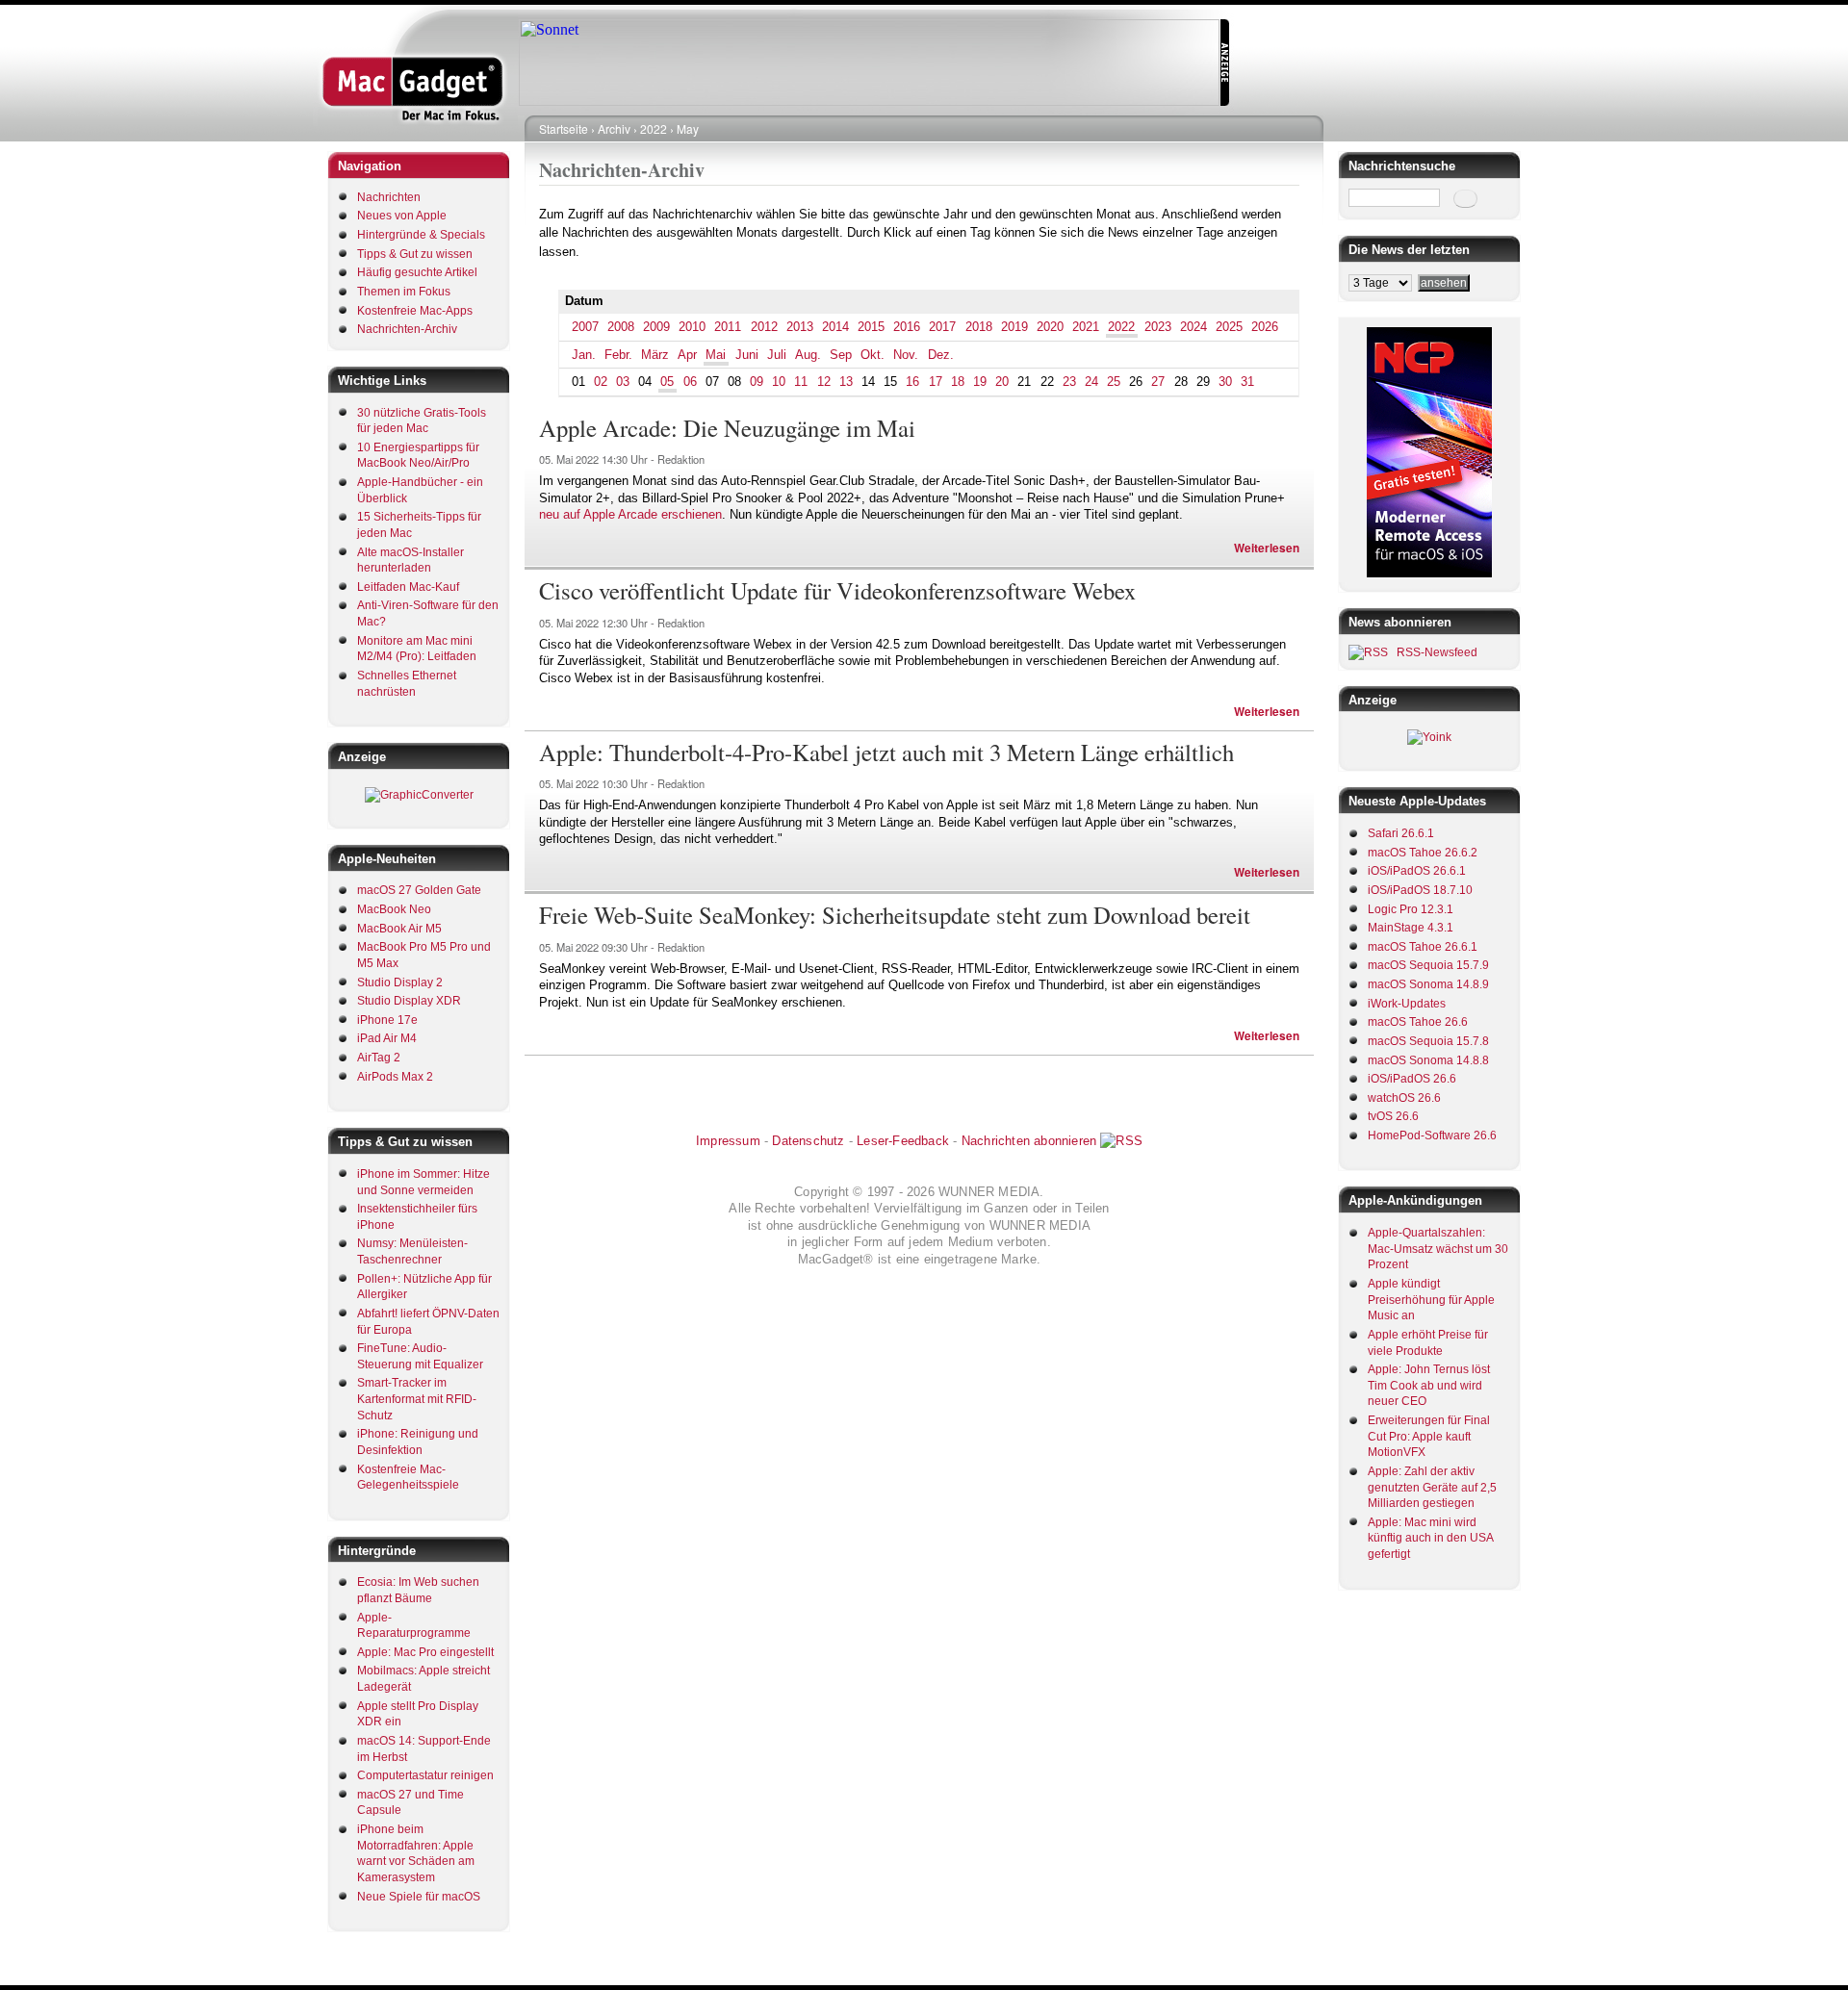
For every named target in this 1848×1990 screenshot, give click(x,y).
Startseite (564, 128)
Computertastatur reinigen (425, 1775)
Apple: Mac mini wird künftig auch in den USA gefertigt (1430, 1538)
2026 (1265, 327)
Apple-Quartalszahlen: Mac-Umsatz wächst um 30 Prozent (1438, 1249)
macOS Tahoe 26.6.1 (1423, 947)
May (688, 128)
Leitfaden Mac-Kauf (408, 587)
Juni (747, 355)
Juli (777, 355)
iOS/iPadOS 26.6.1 (1417, 871)
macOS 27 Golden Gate (419, 890)
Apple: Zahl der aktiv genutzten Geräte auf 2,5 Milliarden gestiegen (1432, 1487)
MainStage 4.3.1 (1411, 928)
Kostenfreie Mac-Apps (415, 311)
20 (1002, 382)
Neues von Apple (402, 216)
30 (1225, 382)
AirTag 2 (379, 1058)
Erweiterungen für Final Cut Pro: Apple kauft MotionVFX (1429, 1436)
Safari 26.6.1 (1401, 833)
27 (1158, 382)
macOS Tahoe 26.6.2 (1423, 853)
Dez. (941, 355)
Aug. (808, 355)
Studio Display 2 (400, 982)
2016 (907, 327)
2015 (871, 327)
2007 (585, 327)
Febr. (618, 355)
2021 (1086, 327)
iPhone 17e (387, 1020)
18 (958, 382)
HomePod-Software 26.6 (1432, 1135)
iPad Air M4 (387, 1038)
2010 (692, 327)
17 (936, 382)
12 (824, 382)
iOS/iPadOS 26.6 (1412, 1079)
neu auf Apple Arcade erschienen (630, 514)
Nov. (906, 355)
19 (980, 382)
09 (757, 382)
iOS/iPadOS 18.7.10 (1420, 890)
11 (801, 382)
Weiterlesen (1267, 548)
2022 (654, 128)
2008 (621, 327)
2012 (764, 327)
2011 (728, 327)
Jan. (584, 355)
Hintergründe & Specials (421, 235)
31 (1247, 382)
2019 (1014, 327)
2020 (1050, 327)
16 (912, 382)
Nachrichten (389, 197)
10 (779, 382)
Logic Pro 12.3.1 (1411, 909)
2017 (942, 327)
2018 (979, 327)
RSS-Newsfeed (1437, 652)
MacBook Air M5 (399, 929)
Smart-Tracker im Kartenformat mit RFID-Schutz (417, 1399)
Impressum (728, 1141)
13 (846, 382)
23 (1069, 382)
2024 (1193, 327)
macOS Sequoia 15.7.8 (1428, 1041)
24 (1091, 382)
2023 (1158, 327)
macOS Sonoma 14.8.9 (1428, 984)
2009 (656, 327)
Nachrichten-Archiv (407, 329)
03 (623, 382)
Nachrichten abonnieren (1029, 1141)
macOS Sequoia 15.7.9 (1428, 965)
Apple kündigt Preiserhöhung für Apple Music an (1431, 1300)
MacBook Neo (394, 909)
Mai (716, 355)
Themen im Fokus (404, 292)
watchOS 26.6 (1404, 1098)
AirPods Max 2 (395, 1077)
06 (690, 382)
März (655, 355)
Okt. (873, 355)
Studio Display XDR (409, 1001)
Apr (687, 355)
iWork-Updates (1407, 1004)
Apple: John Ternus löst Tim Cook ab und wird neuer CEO (1429, 1385)
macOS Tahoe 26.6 (1418, 1022)
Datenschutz (808, 1141)
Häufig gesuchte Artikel (417, 272)
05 (667, 382)
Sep (841, 355)
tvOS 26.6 (1393, 1116)
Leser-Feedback (903, 1141)
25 (1114, 382)
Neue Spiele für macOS (419, 1897)
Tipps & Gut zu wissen (415, 254)
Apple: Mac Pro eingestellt (425, 1652)
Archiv (614, 128)
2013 (800, 327)
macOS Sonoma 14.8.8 (1428, 1060)
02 (601, 382)
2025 (1229, 327)
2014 (835, 327)
